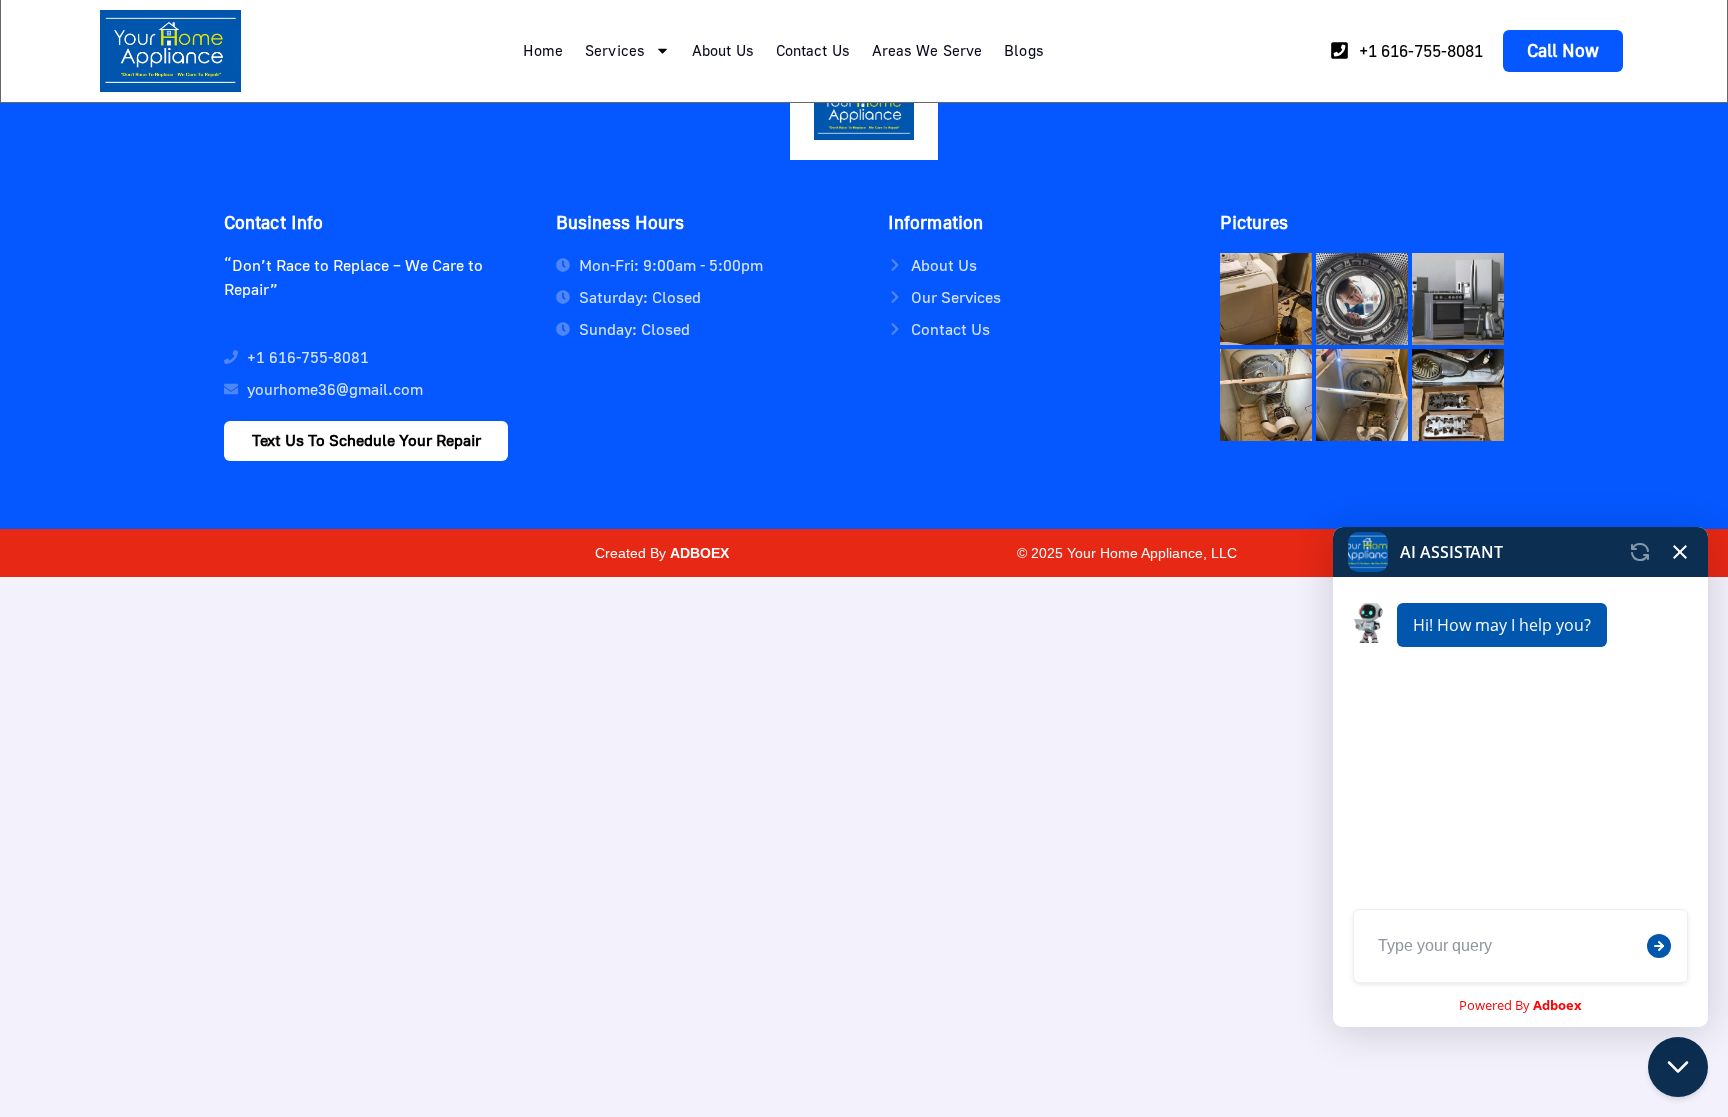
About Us (723, 50)
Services (615, 50)
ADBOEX (699, 553)
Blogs (1024, 50)
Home (543, 50)
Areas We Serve (927, 50)
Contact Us (813, 50)
